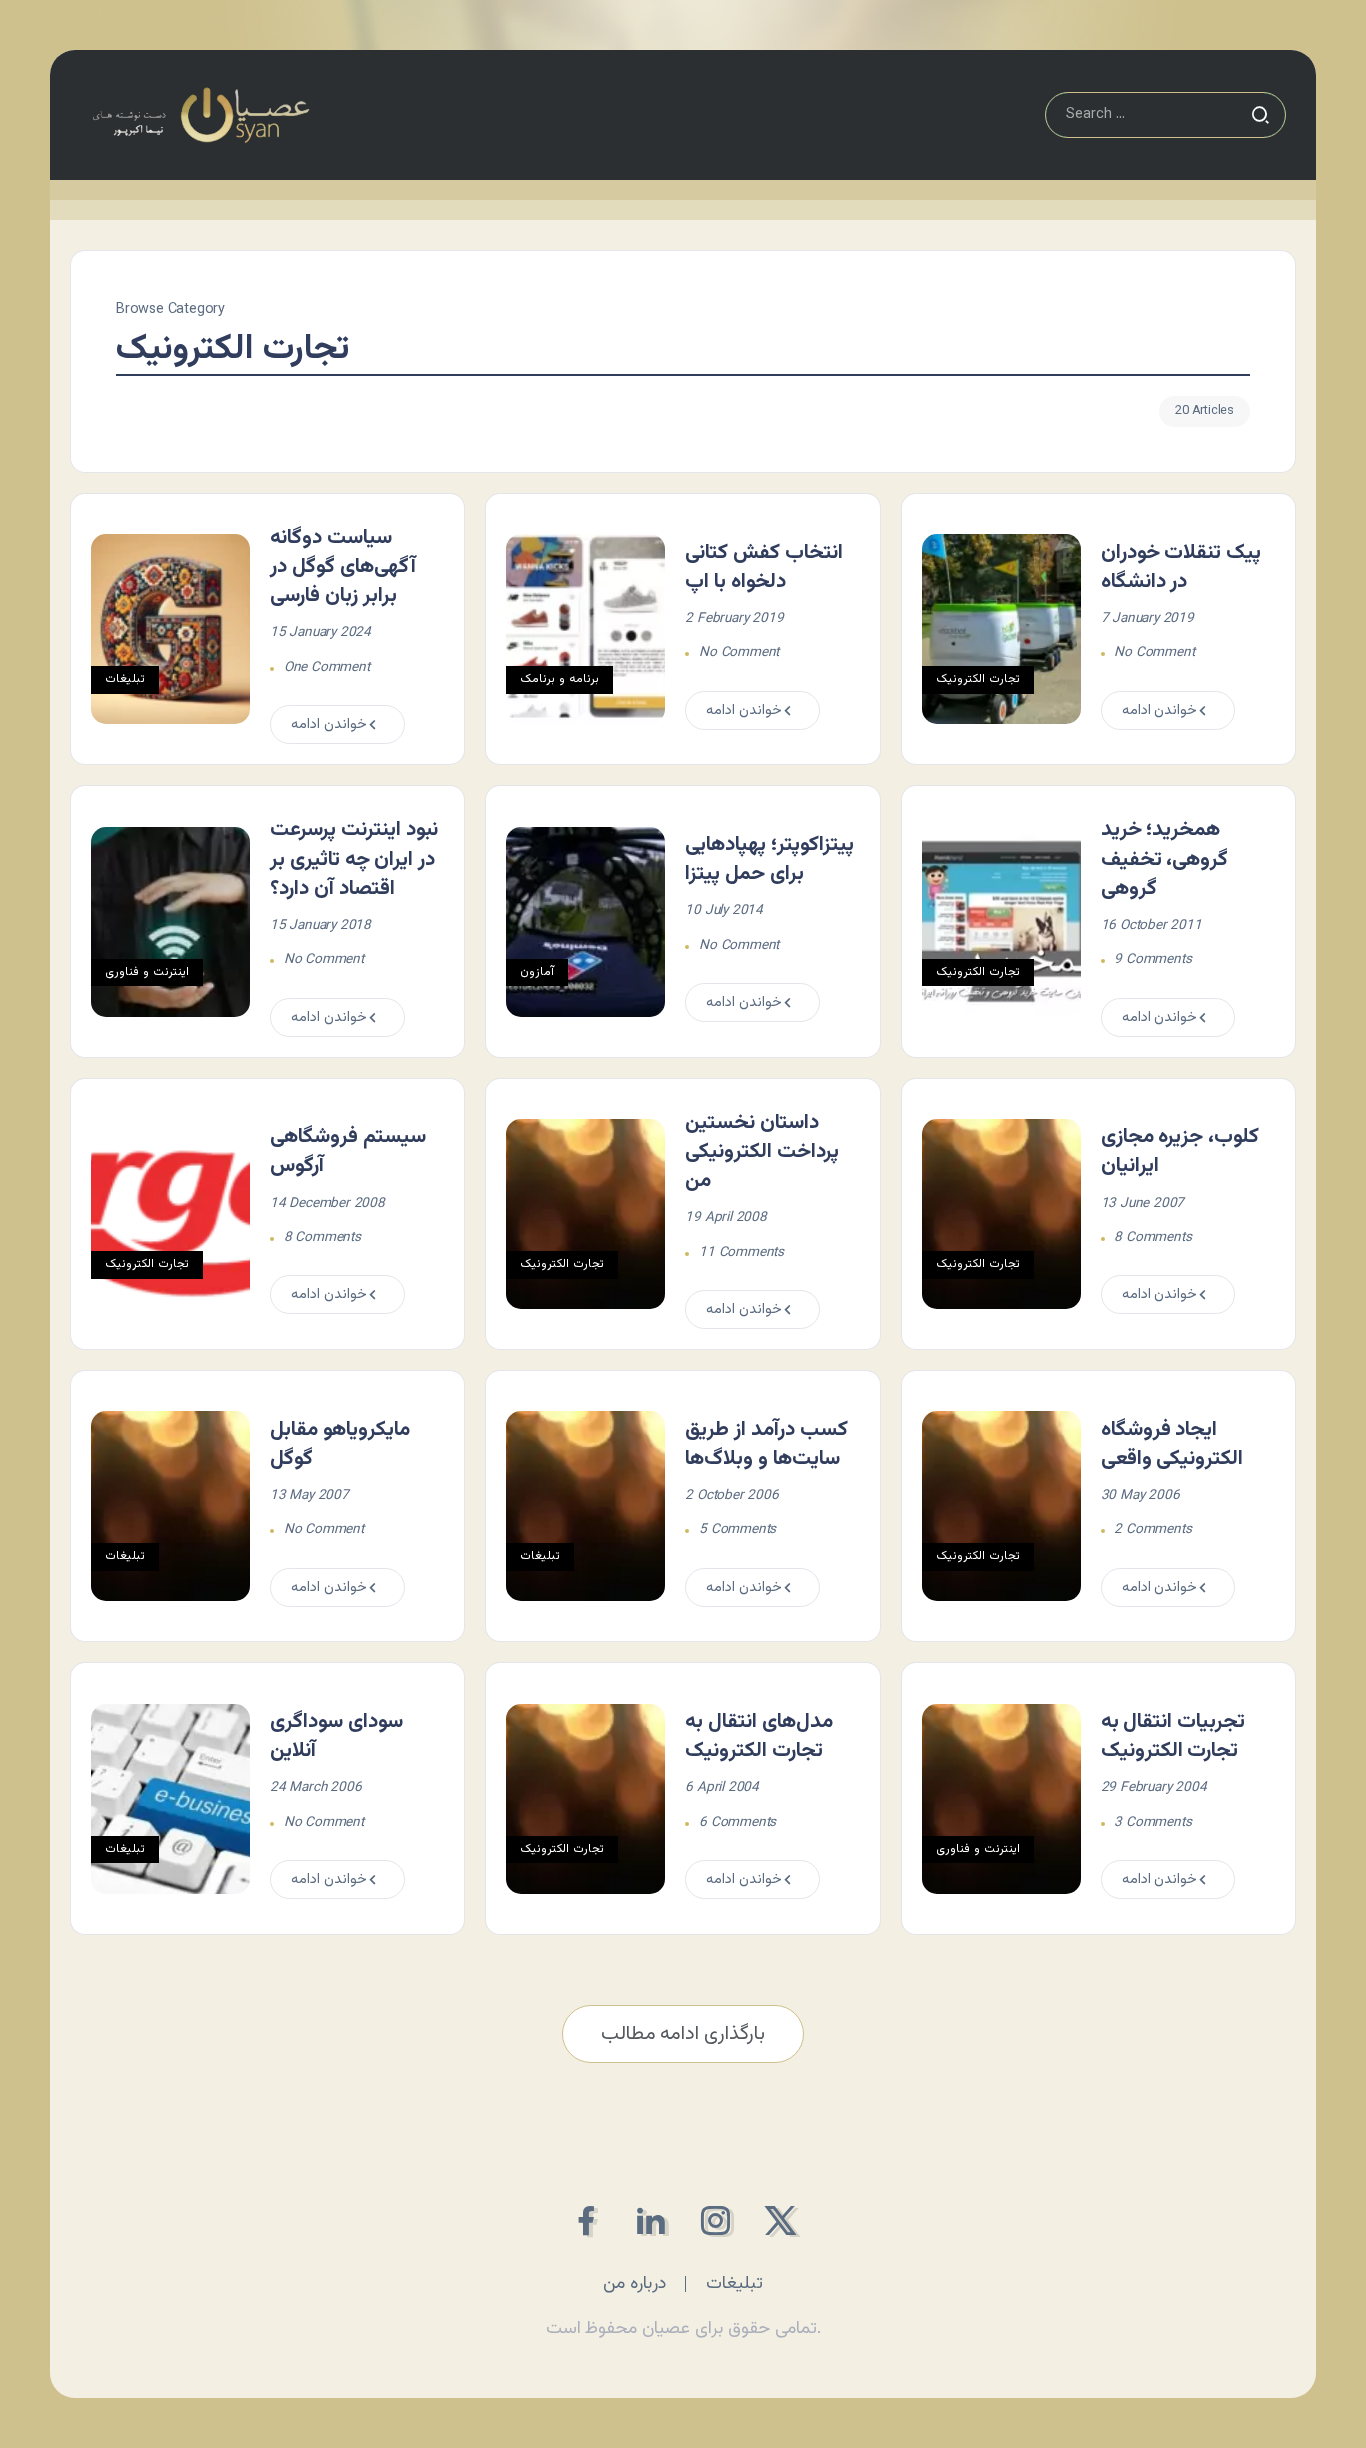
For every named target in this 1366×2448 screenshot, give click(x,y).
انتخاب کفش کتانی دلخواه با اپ (764, 567)
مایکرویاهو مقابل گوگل (340, 1444)
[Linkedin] (650, 2220)
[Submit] (1260, 115)
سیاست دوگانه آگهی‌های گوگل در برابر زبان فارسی (343, 567)
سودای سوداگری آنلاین (336, 1736)
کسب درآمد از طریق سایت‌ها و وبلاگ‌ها (766, 1444)
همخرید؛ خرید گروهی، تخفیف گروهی (1165, 859)
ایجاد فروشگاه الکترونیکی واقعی (1172, 1444)
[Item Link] (170, 629)
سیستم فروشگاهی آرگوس (348, 1151)
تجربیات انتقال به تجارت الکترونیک (1173, 1736)
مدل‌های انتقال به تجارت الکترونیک (759, 1736)
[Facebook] (585, 2220)
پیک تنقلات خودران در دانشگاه (1181, 567)
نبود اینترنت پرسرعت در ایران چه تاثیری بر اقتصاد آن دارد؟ (354, 859)
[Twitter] (780, 2220)
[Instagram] (715, 2220)
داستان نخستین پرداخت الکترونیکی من (762, 1152)
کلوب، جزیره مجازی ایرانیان (1180, 1151)
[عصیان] (200, 115)
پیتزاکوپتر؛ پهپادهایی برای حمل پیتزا (769, 859)
